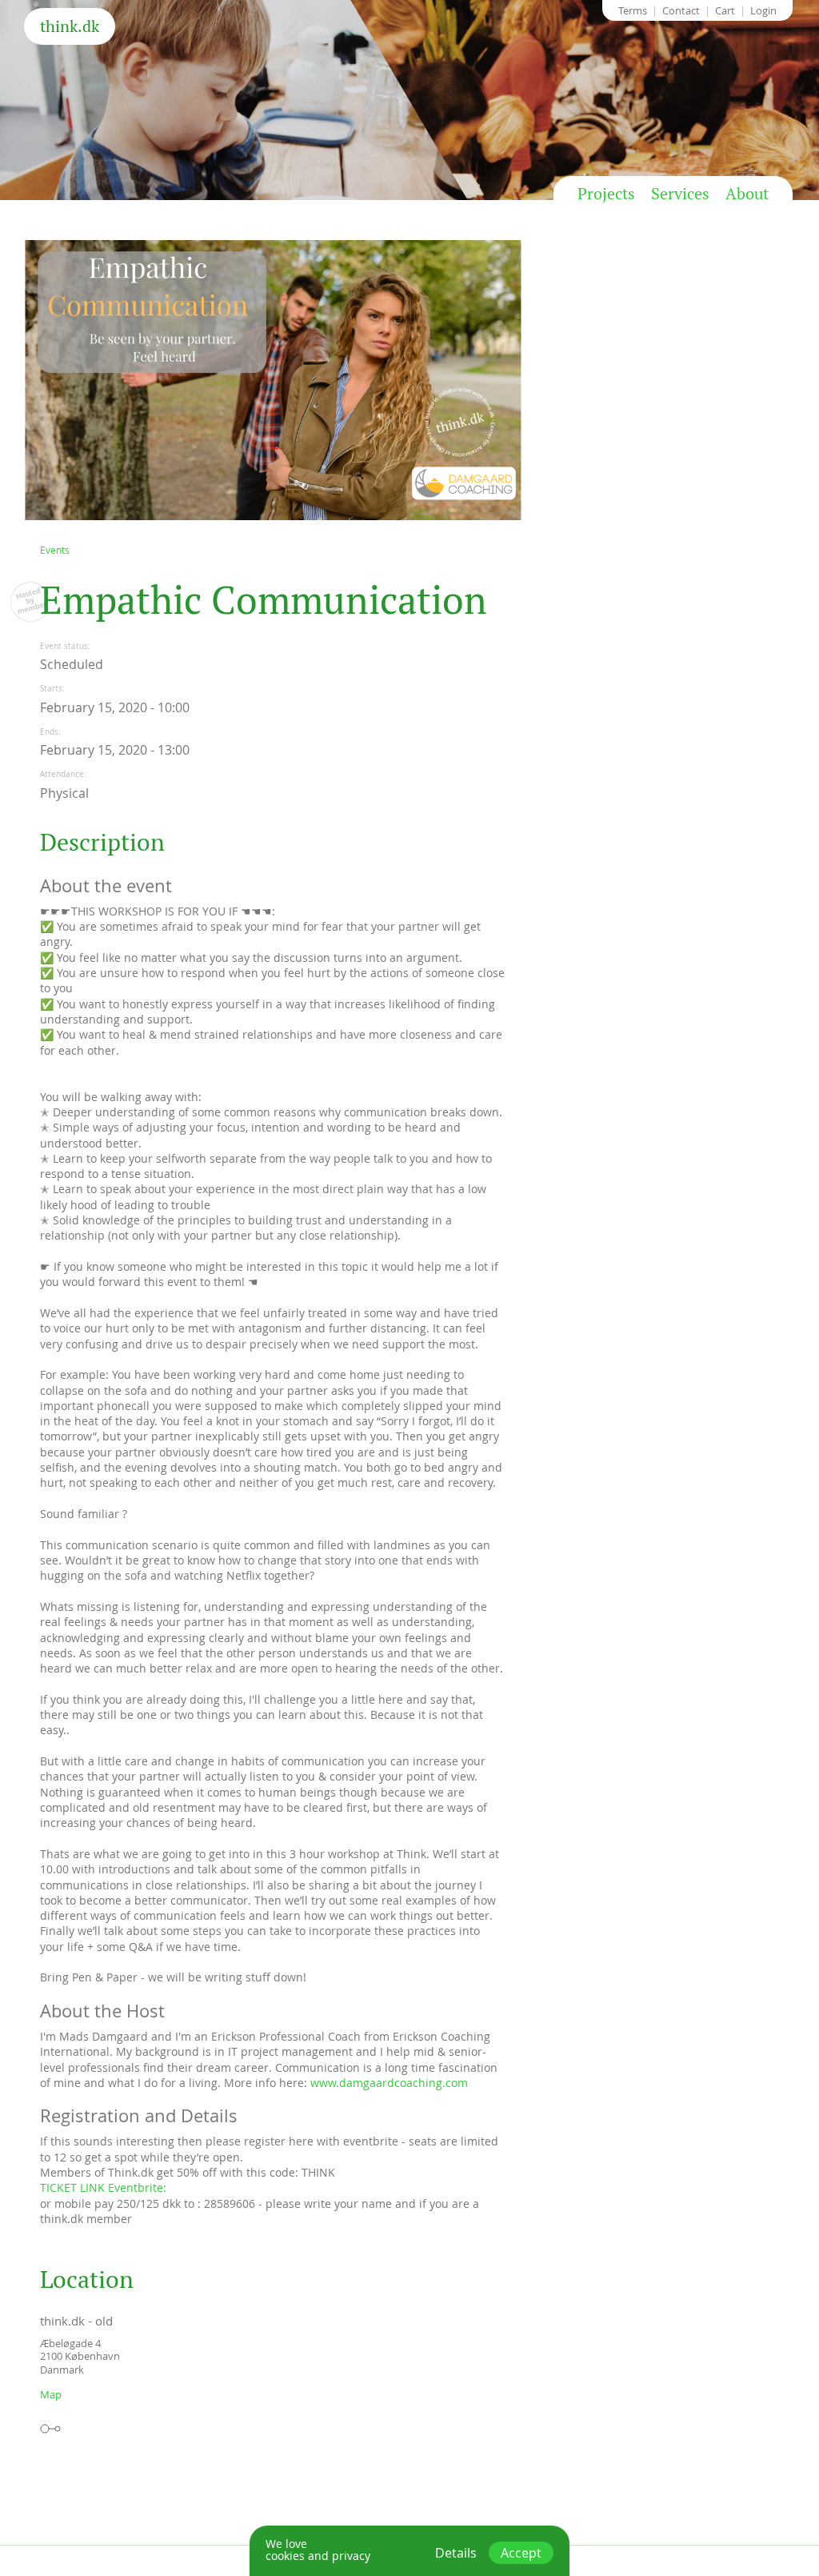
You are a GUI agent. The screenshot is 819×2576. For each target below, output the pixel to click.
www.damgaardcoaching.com (389, 2083)
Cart (725, 10)
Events (55, 550)
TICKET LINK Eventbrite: (103, 2187)
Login (763, 10)
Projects (606, 194)
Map (51, 2394)
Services (680, 194)
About (747, 194)
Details (456, 2553)
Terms (633, 10)
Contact (681, 10)
